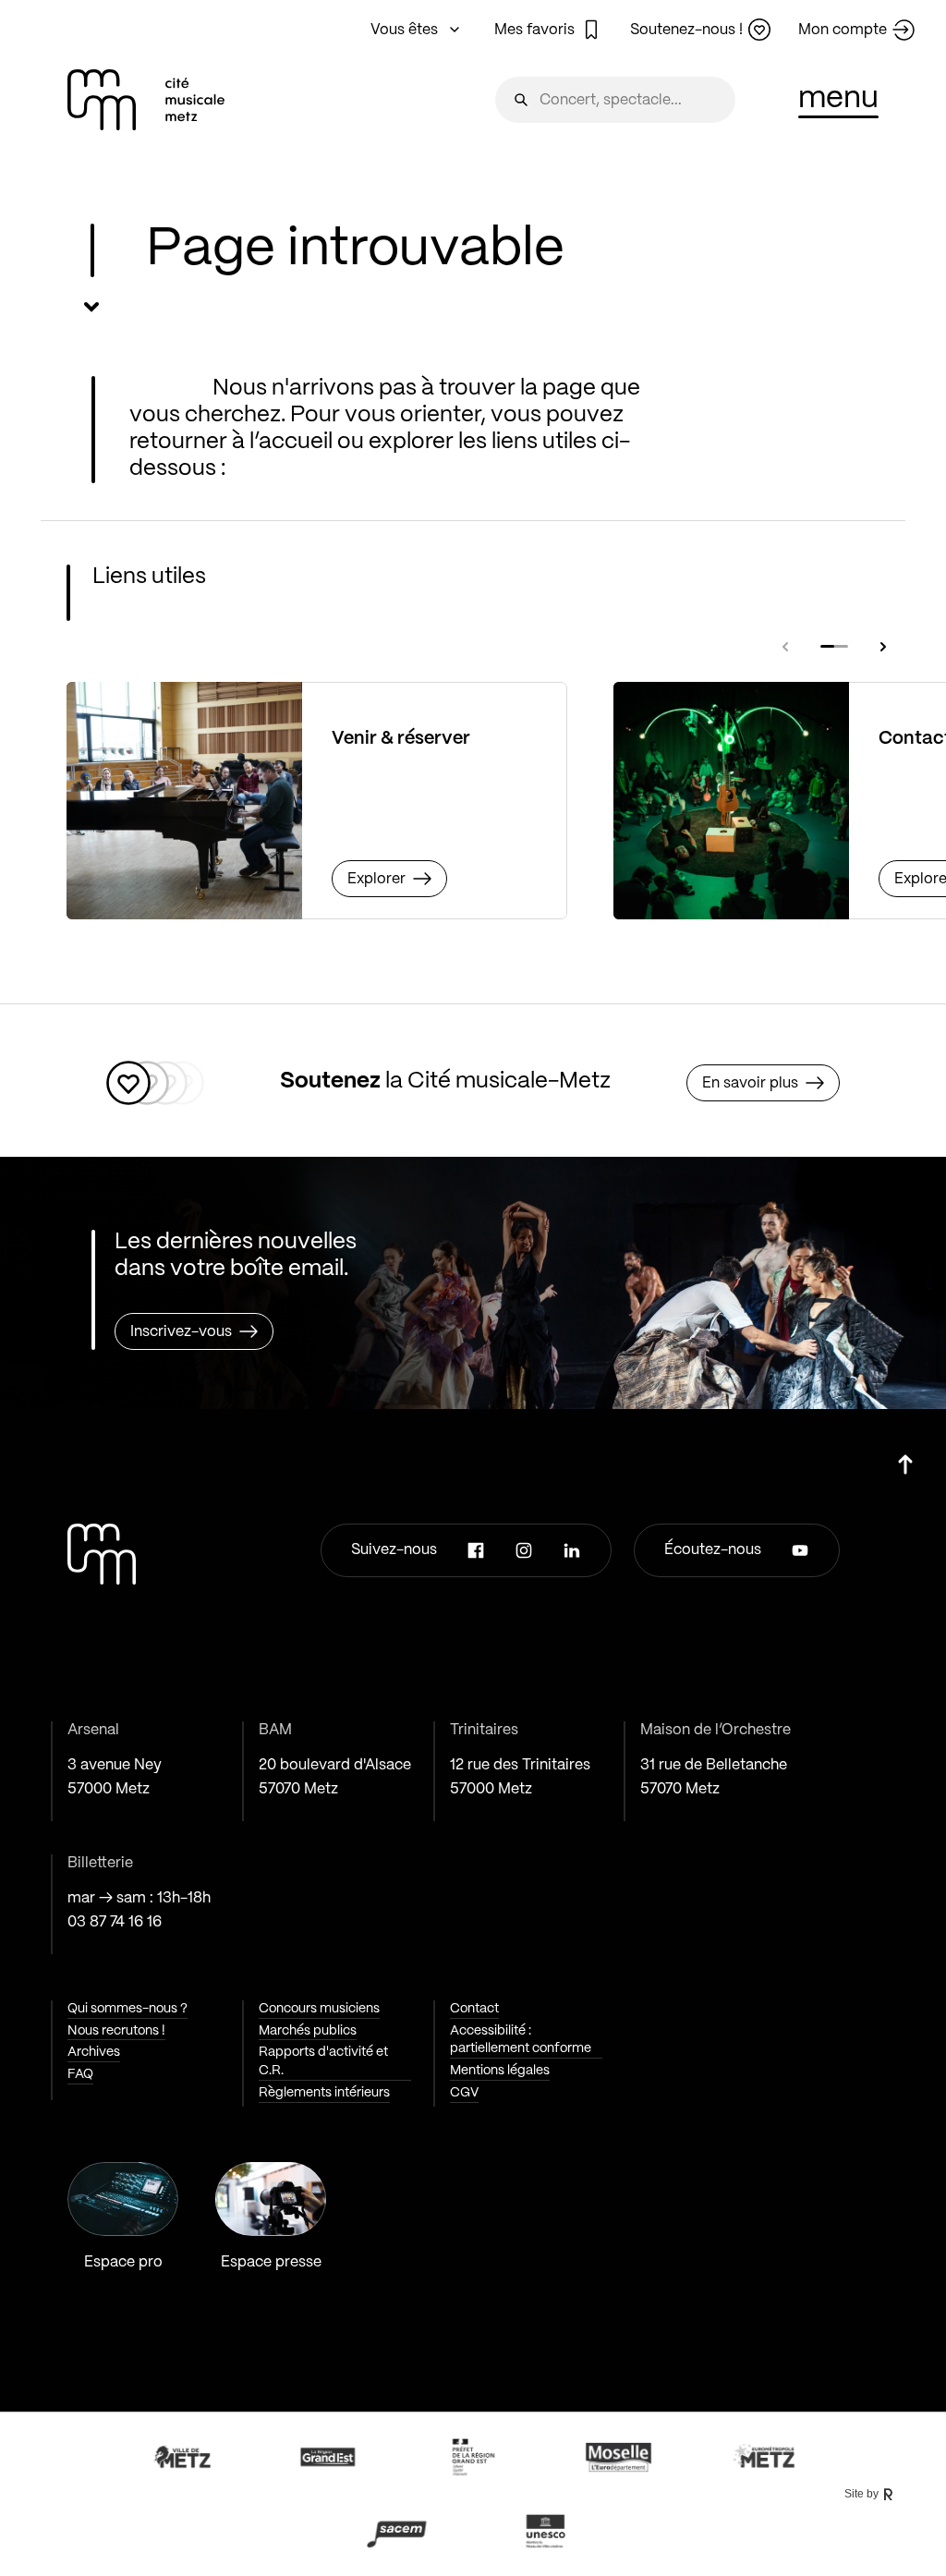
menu (838, 99)
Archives (94, 2052)
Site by (861, 2494)
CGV (464, 2093)
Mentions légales (500, 2071)
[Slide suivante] (883, 647)
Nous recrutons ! (116, 2031)
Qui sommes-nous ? (127, 2009)
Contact (474, 2009)
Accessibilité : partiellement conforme (521, 2040)
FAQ (80, 2074)
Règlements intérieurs (324, 2093)
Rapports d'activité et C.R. (323, 2061)
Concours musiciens (319, 2009)
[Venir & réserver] (184, 801)
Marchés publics (308, 2031)
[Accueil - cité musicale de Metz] (146, 100)
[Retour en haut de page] (905, 1458)
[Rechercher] (521, 100)
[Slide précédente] (785, 647)
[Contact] (731, 801)
